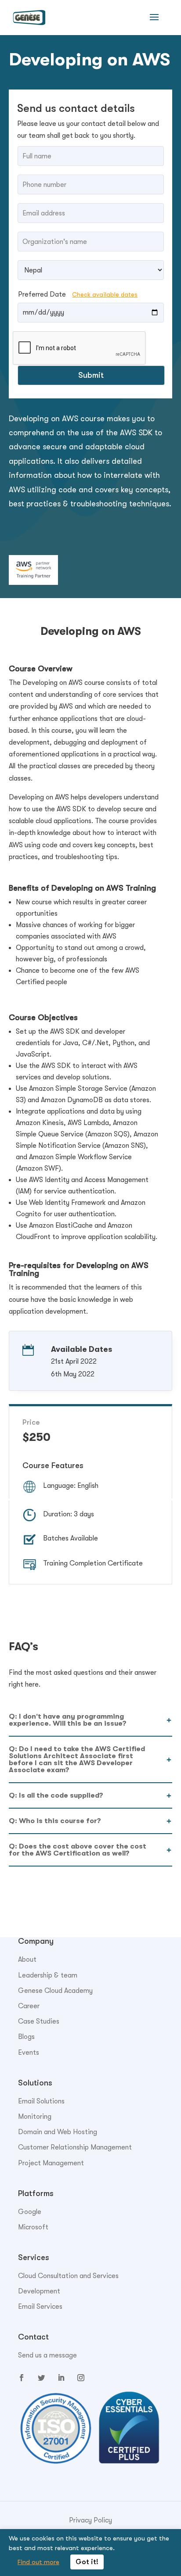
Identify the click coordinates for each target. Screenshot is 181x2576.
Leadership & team (48, 1975)
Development (39, 2291)
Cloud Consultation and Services (68, 2276)
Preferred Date (78, 294)
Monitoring (35, 2117)
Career (29, 2006)
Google (30, 2212)
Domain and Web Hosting (58, 2132)
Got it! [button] (87, 2562)
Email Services (40, 2307)
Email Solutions (41, 2101)
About (27, 1960)
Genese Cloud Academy (55, 1991)
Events (29, 2053)
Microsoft (33, 2227)
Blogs (26, 2037)
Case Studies (39, 2021)
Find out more (38, 2562)
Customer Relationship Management (75, 2147)
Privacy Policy (90, 2520)
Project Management (51, 2163)
